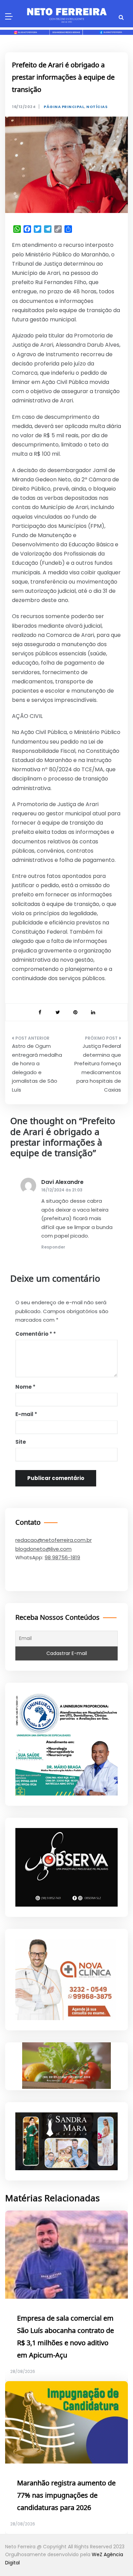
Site (21, 1442)
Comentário (34, 1334)
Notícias (97, 107)
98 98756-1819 (62, 1557)
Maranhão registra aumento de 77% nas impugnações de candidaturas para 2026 (66, 2496)
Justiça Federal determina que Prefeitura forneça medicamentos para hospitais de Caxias (98, 1068)
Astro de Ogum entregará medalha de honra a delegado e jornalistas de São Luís (37, 1068)
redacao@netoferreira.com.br (54, 1540)
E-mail (26, 1414)
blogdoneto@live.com (43, 1549)
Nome (25, 1387)
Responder (53, 1247)
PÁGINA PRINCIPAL (64, 107)
